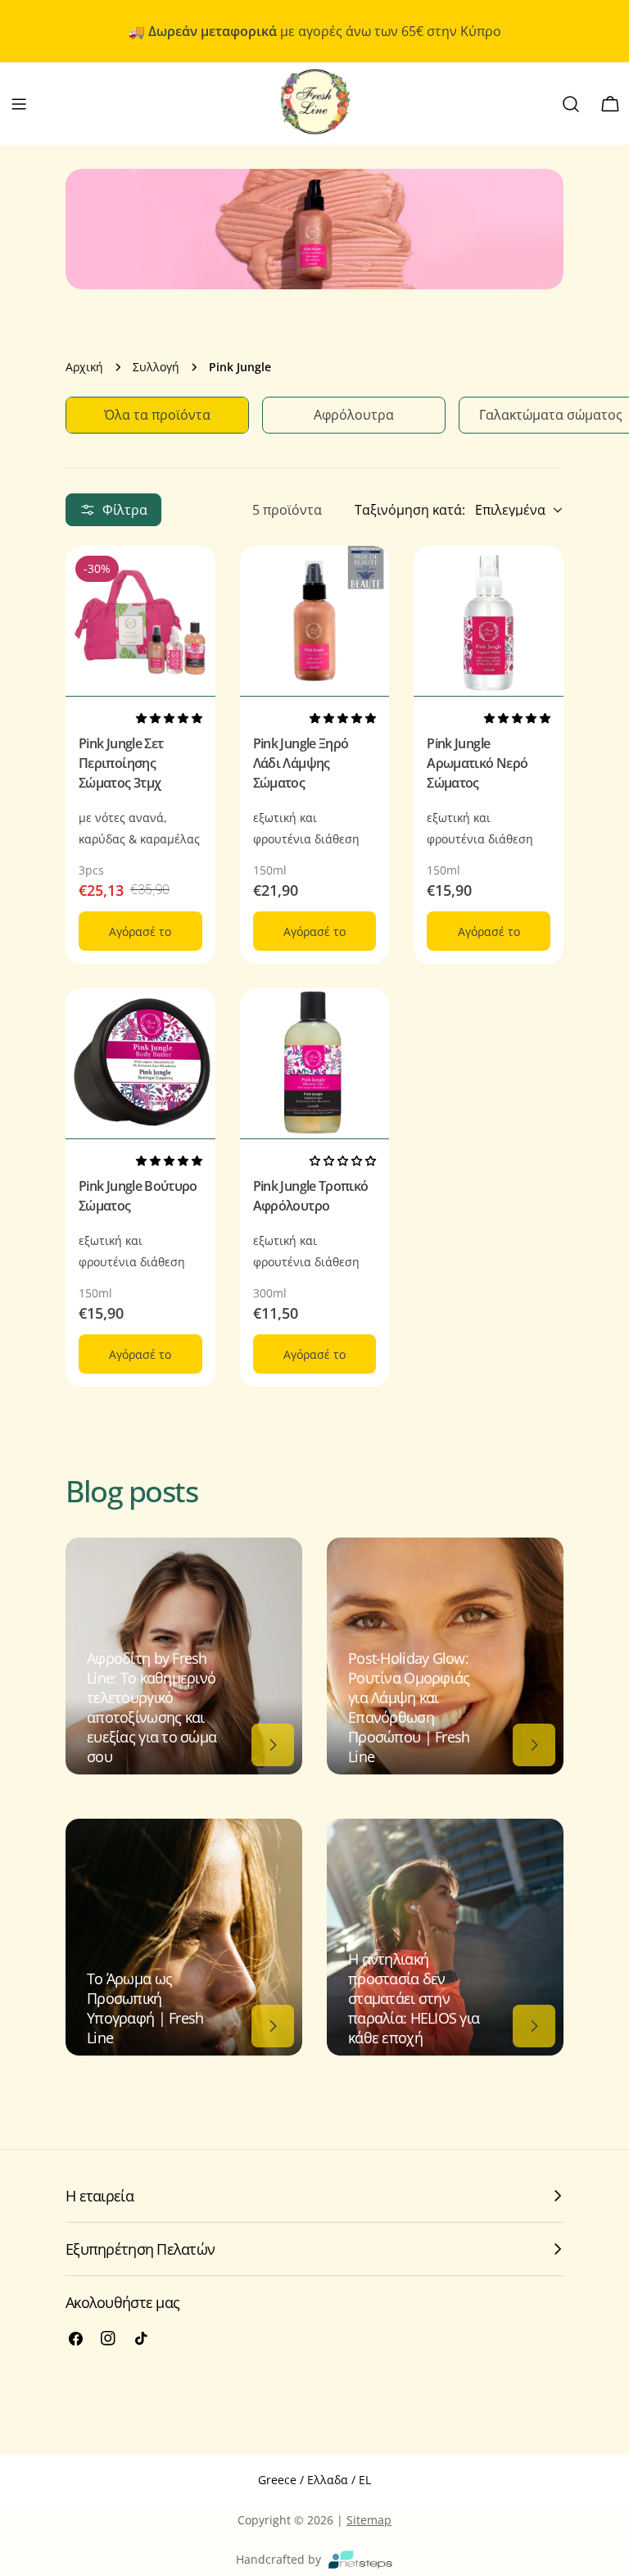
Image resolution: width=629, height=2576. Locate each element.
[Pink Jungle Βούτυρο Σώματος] (140, 1063)
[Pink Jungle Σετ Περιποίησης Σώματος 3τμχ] (140, 621)
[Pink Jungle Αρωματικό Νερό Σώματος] (489, 621)
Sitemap (369, 2520)
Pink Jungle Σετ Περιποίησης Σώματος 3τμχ (121, 763)
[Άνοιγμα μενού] (19, 104)
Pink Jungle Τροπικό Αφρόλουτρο (311, 1196)
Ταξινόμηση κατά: (410, 510)
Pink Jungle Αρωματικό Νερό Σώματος (477, 763)
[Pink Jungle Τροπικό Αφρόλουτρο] (315, 1063)
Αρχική (84, 367)
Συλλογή (156, 367)
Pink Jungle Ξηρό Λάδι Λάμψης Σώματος (301, 763)
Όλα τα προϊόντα (157, 415)
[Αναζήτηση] (571, 104)
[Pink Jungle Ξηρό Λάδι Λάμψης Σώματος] (315, 621)
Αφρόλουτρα (354, 415)
